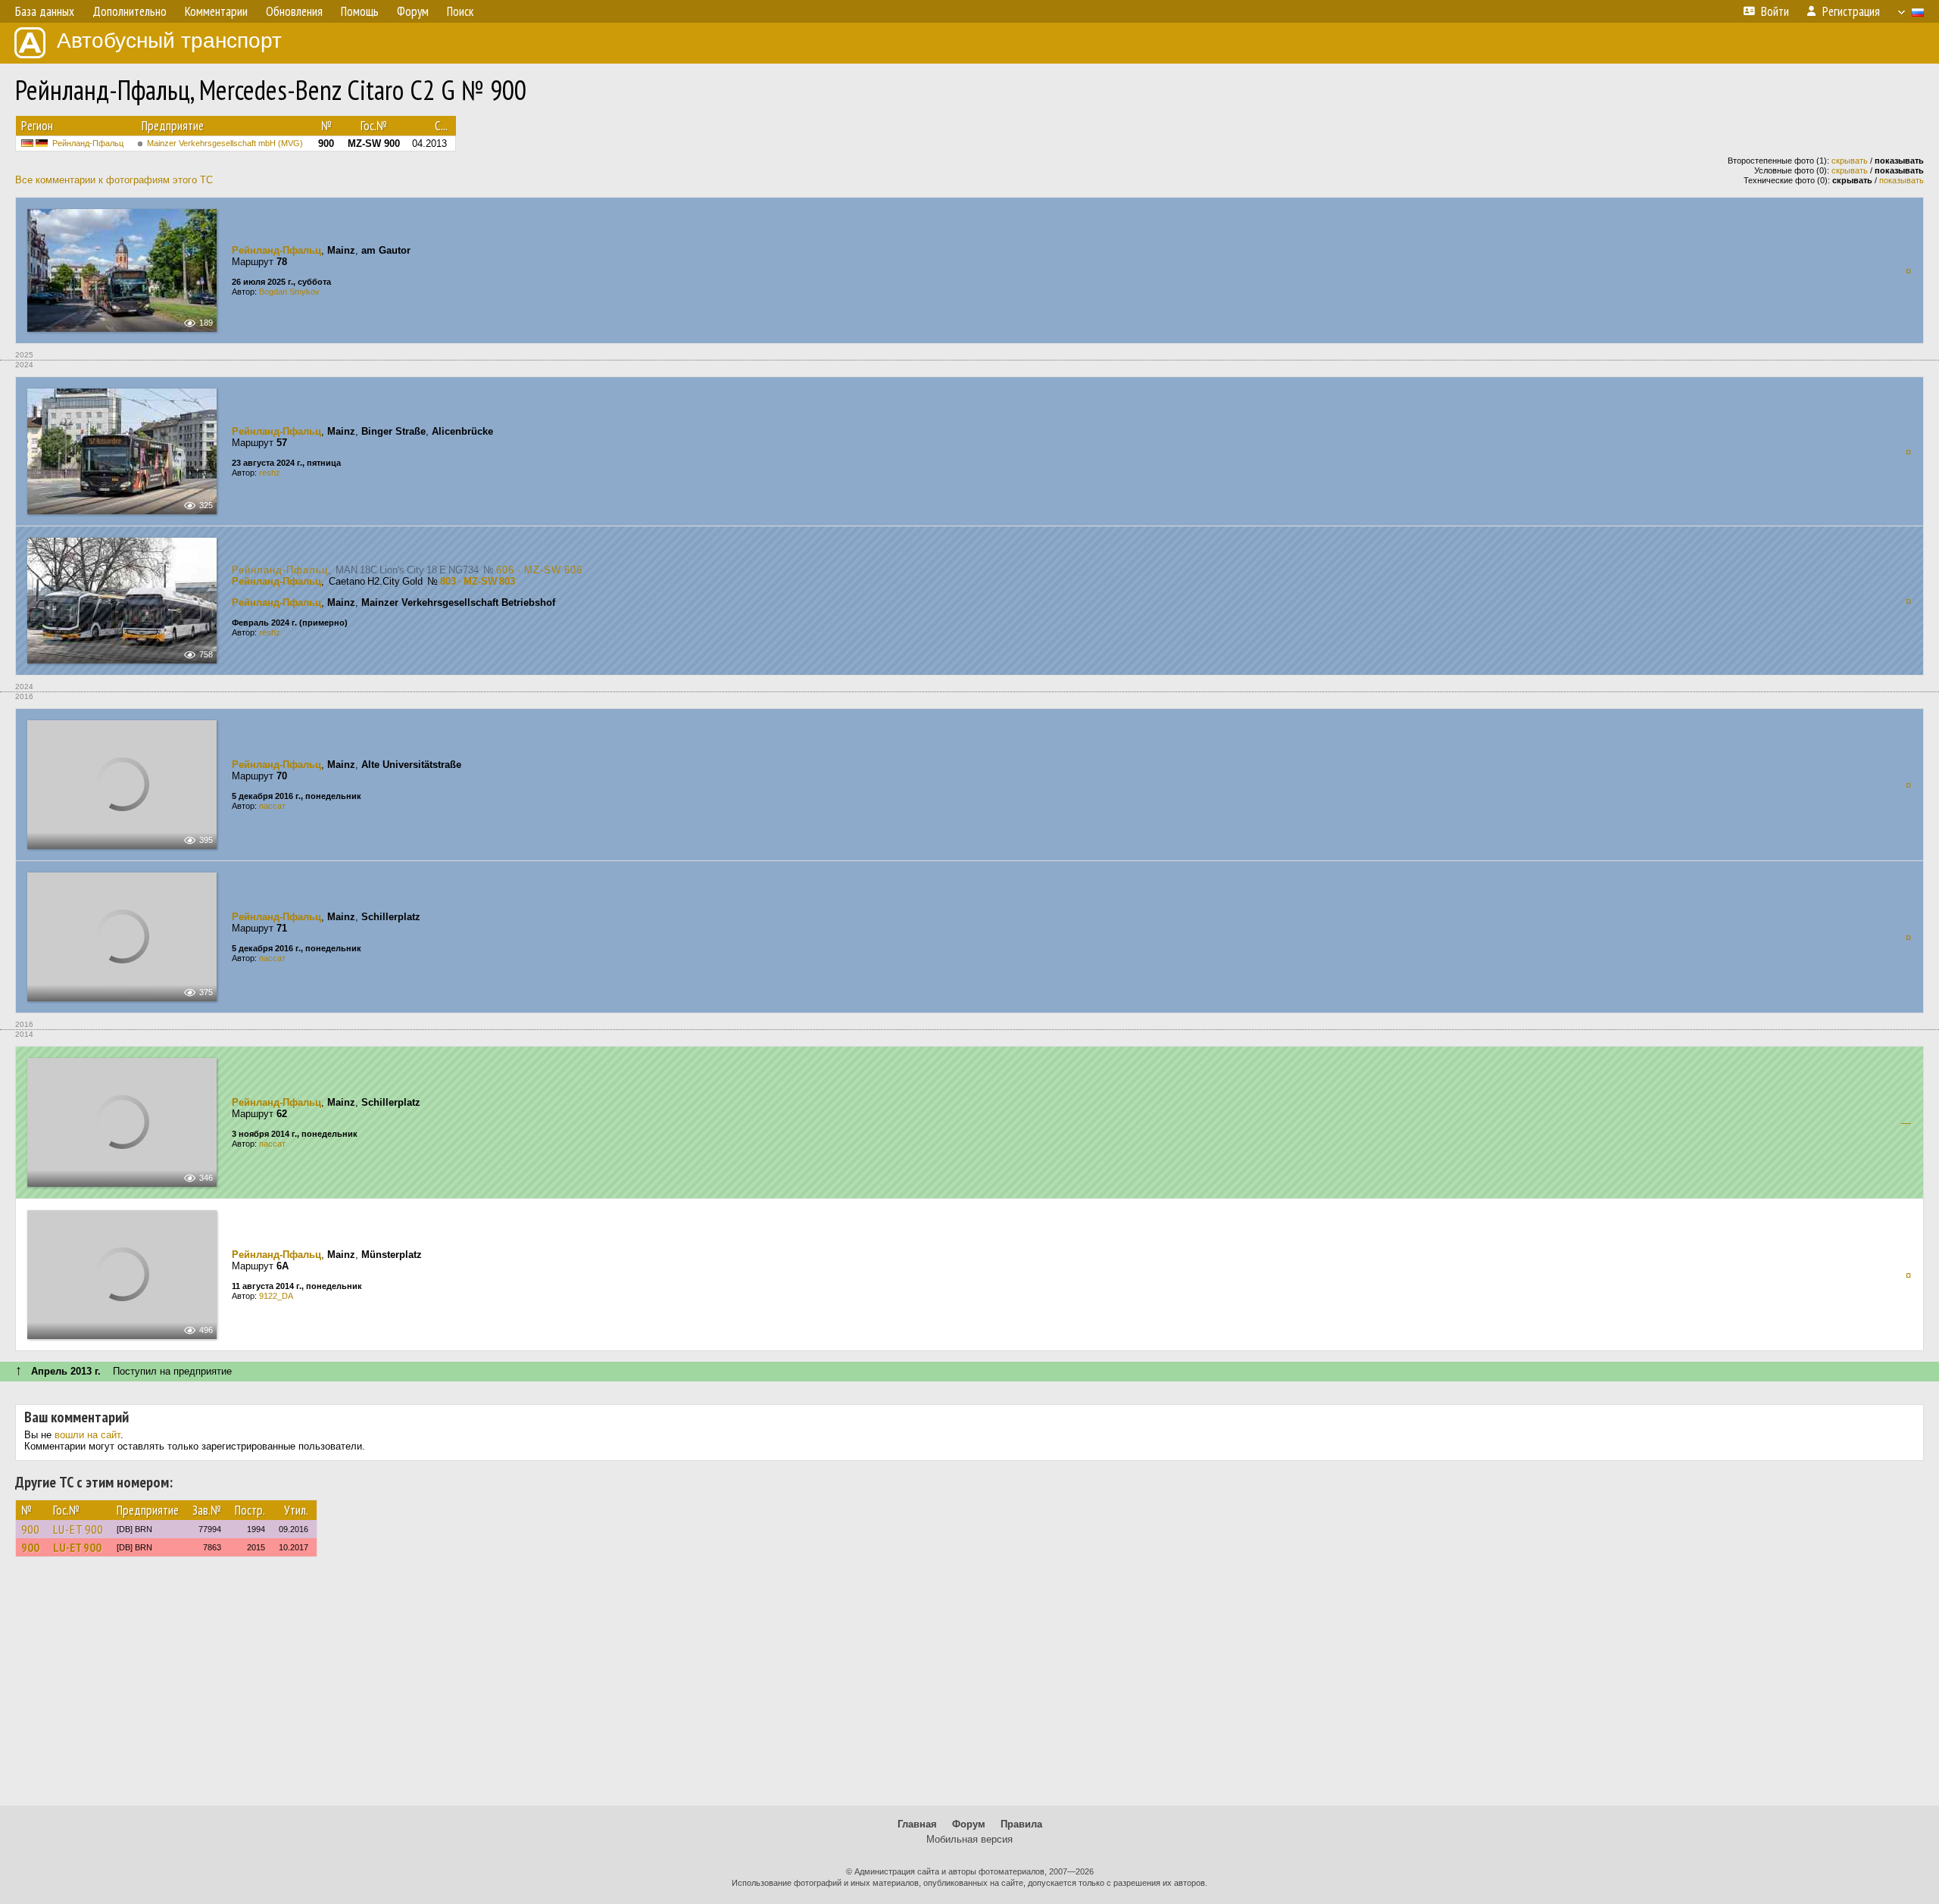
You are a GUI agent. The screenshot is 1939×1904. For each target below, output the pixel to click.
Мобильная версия (969, 1839)
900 (30, 1529)
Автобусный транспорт (169, 41)
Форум (969, 1824)
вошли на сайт (87, 1435)
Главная (917, 1824)
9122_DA (276, 1296)
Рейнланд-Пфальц (88, 143)
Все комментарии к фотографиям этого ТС (114, 180)
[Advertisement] (969, 1688)
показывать (1902, 180)
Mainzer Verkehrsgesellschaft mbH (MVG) (225, 143)
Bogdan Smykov (289, 292)
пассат (272, 806)
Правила (1021, 1824)
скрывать (1850, 161)
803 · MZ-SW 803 (478, 581)
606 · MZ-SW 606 (539, 570)
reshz (270, 473)
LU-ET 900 (78, 1529)
